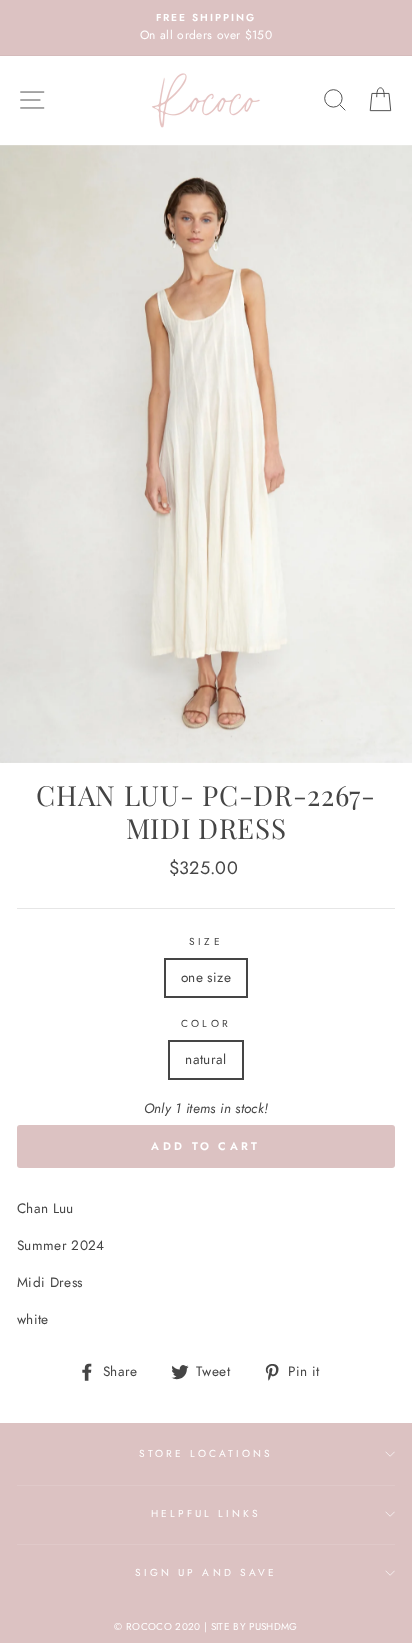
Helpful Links (206, 1513)
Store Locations (206, 1453)
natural (205, 1059)
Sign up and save (206, 1572)
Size (205, 941)
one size (206, 977)
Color (205, 1023)
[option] (206, 28)
